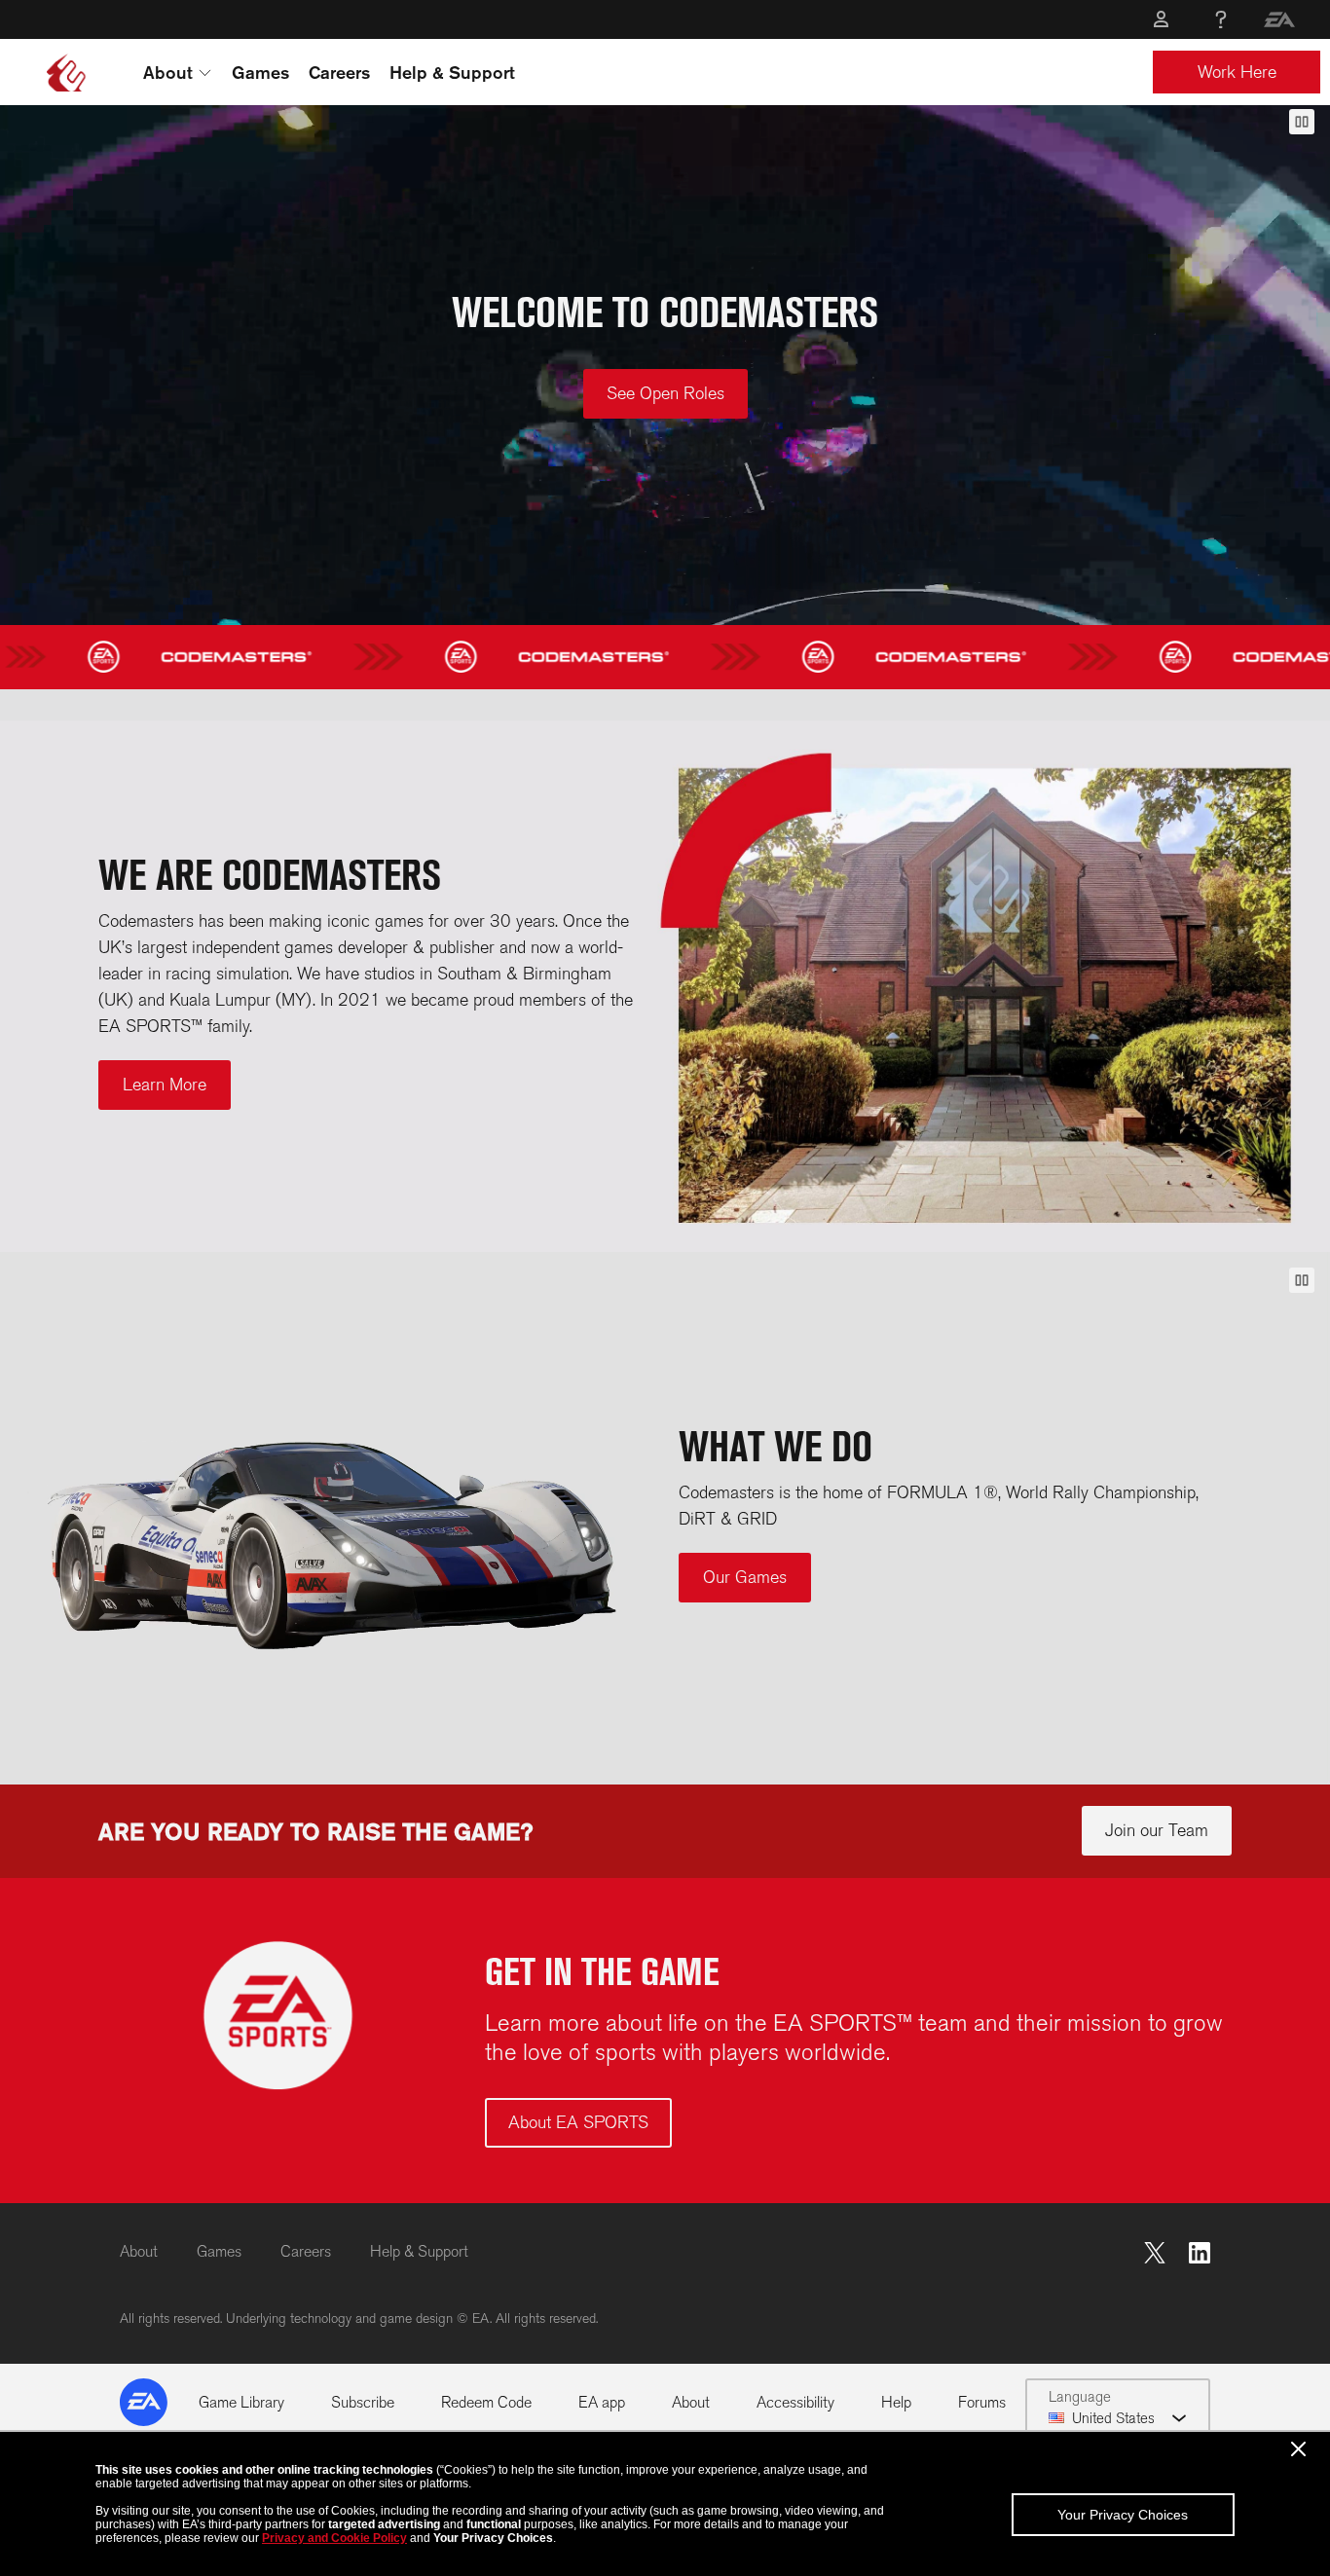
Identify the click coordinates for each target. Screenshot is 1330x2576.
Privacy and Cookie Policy (334, 2538)
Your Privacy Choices (1123, 2515)
